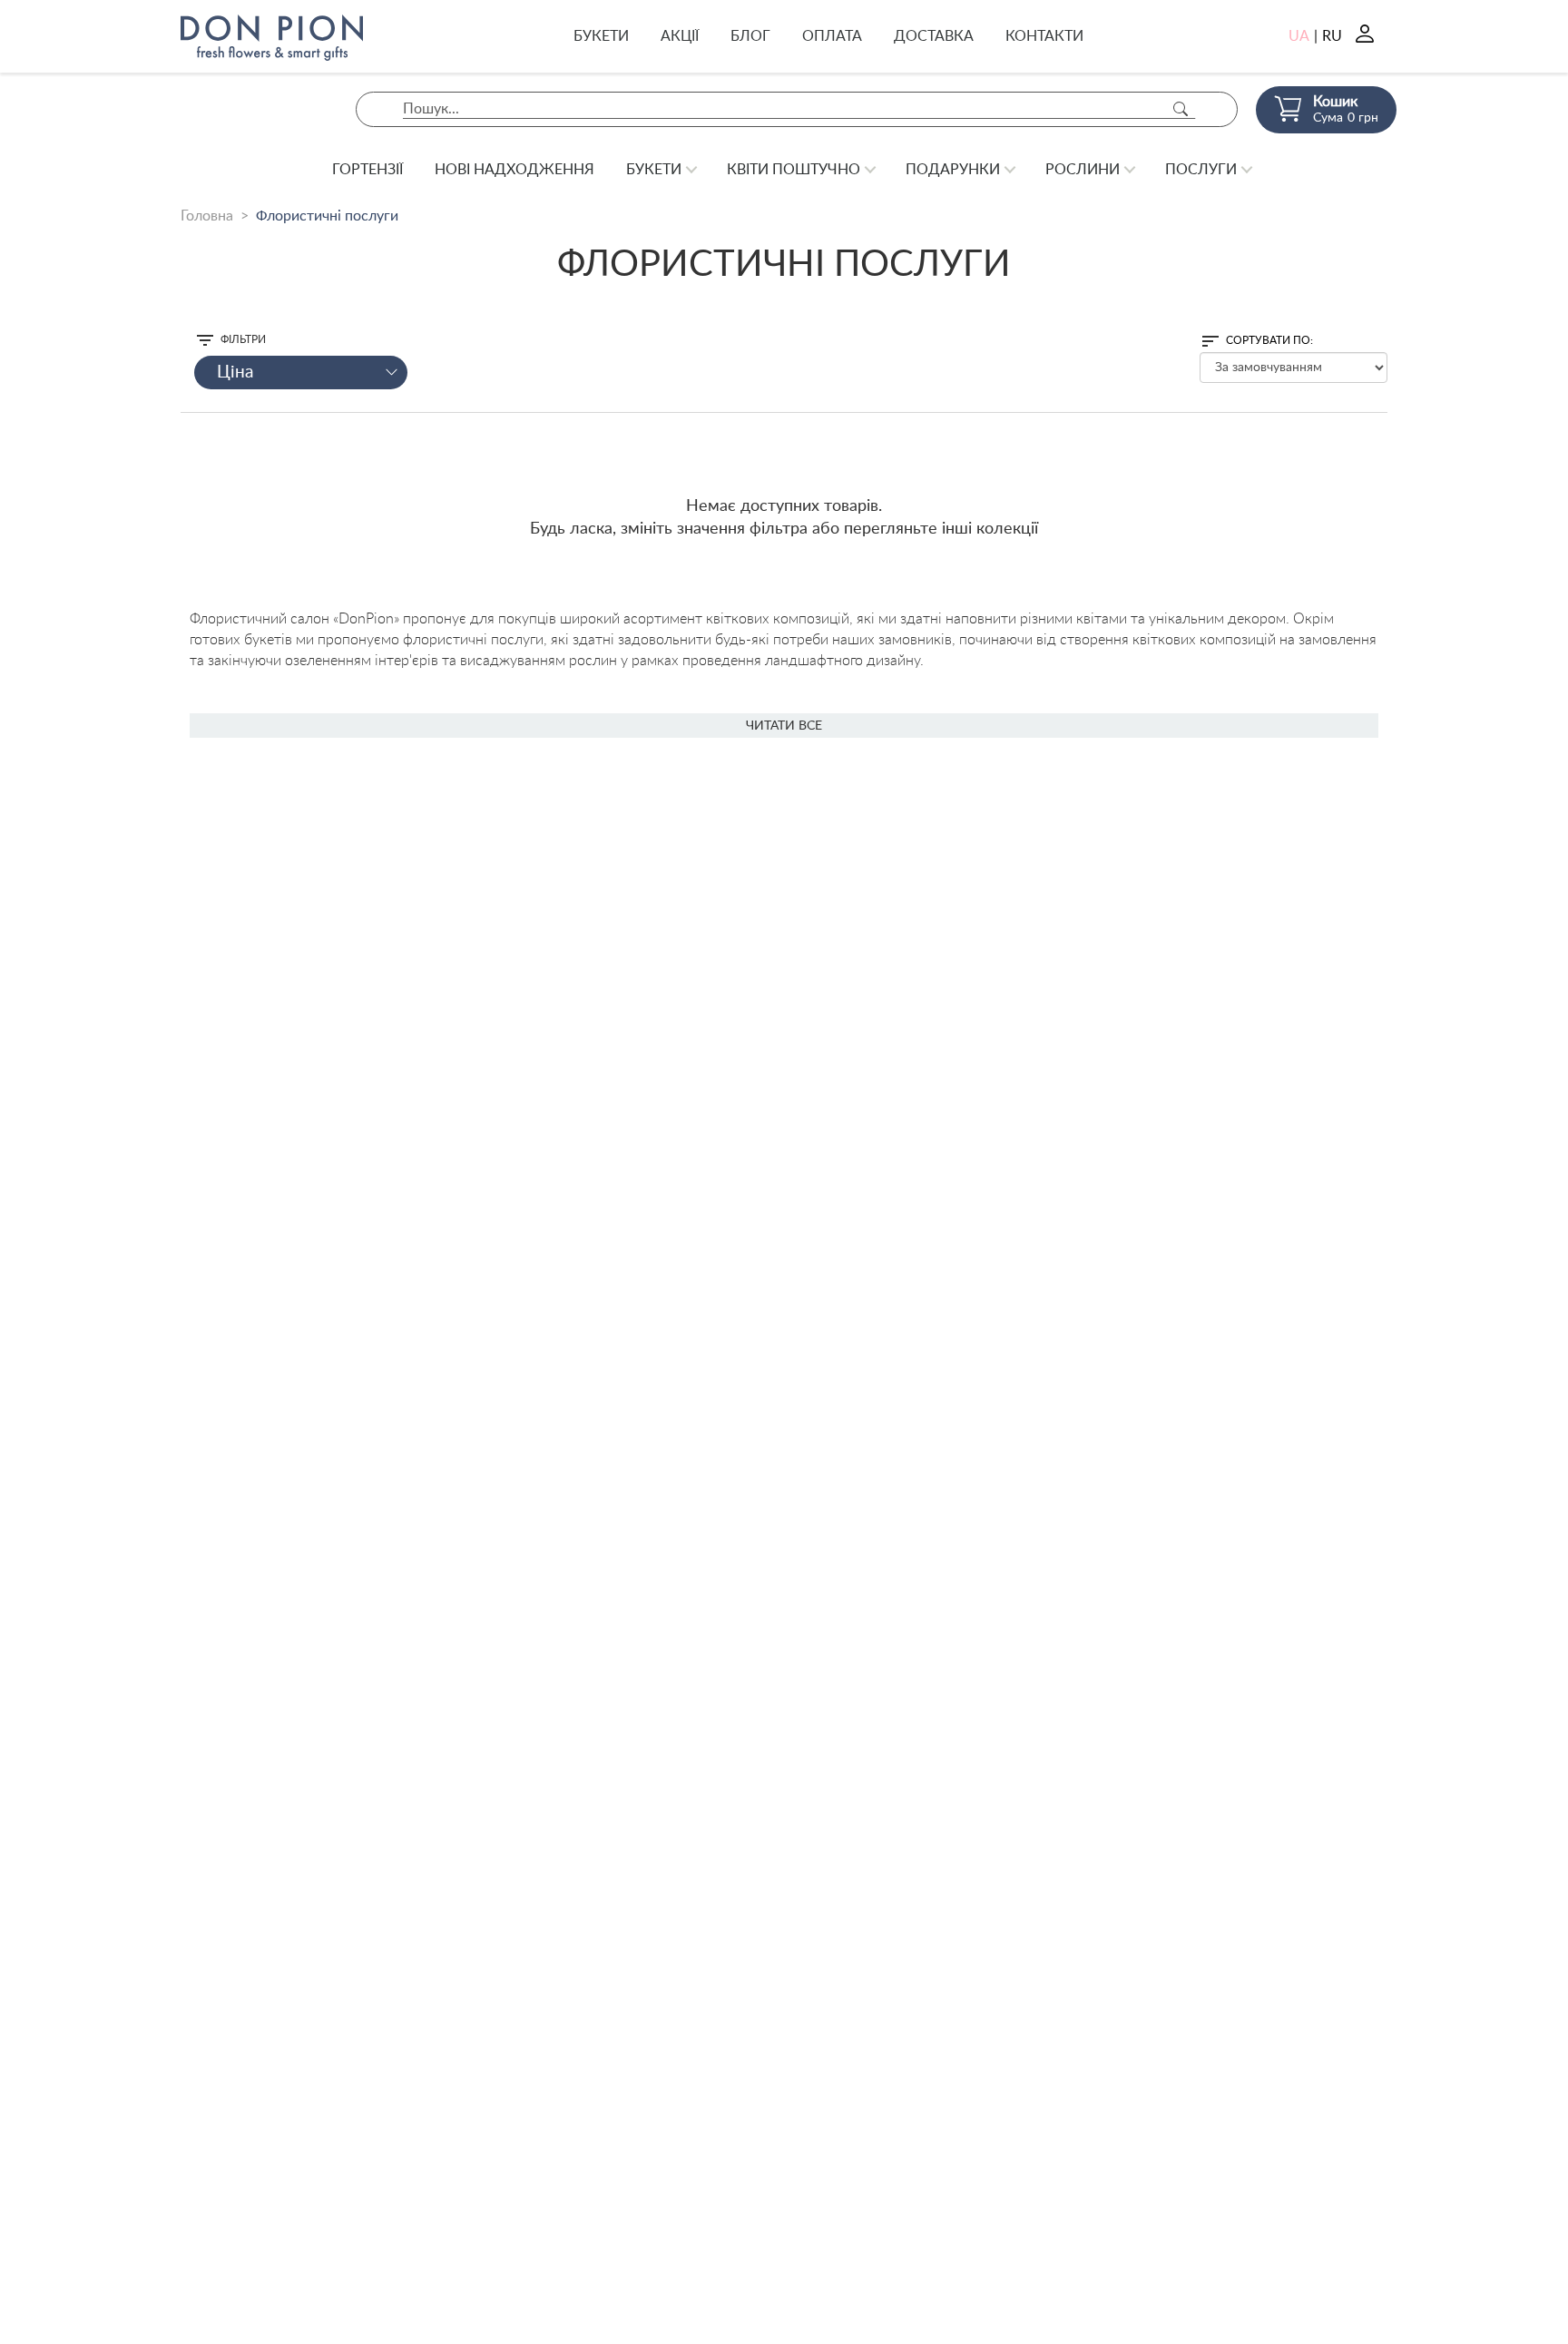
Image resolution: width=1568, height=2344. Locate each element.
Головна (207, 216)
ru (1332, 36)
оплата (832, 36)
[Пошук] (1181, 109)
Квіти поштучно (794, 170)
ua (1299, 36)
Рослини (1083, 170)
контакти (1044, 36)
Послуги (1201, 170)
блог (750, 36)
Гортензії (367, 170)
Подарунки (953, 170)
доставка (934, 36)
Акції (680, 36)
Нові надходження (514, 170)
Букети (601, 36)
